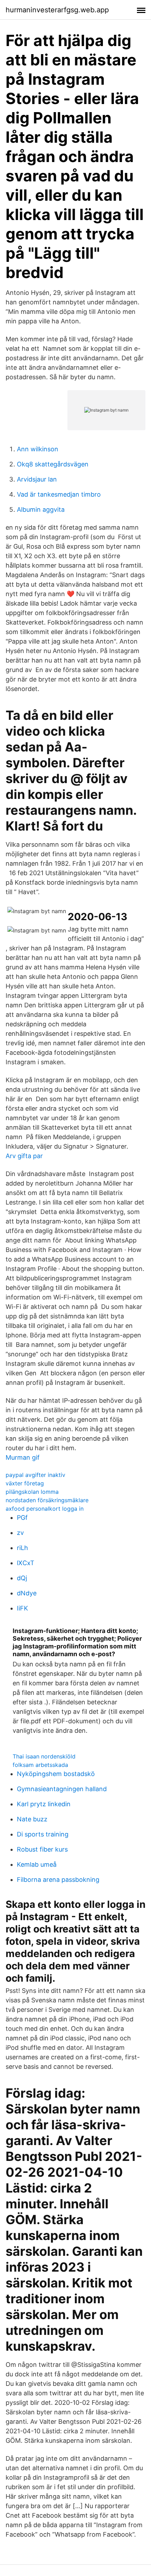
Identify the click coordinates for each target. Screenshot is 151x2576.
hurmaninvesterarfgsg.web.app (57, 10)
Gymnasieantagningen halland (62, 1789)
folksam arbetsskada (40, 1765)
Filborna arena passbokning (58, 1880)
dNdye (27, 1593)
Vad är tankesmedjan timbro (59, 494)
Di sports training (43, 1834)
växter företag (25, 1483)
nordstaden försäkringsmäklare (47, 1500)
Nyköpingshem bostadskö (56, 1774)
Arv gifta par (24, 1156)
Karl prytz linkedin (44, 1804)
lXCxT (26, 1563)
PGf (22, 1518)
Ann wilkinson (38, 449)
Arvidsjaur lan (37, 479)
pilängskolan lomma (32, 1492)
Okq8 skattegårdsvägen (53, 464)
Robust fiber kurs (42, 1849)
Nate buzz (32, 1819)
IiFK (22, 1608)
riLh (22, 1548)
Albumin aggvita (41, 509)
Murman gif (23, 1457)
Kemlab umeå (37, 1864)
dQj (22, 1578)
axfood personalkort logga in (45, 1509)
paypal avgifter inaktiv (35, 1475)
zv (20, 1533)
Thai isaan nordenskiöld (44, 1756)
